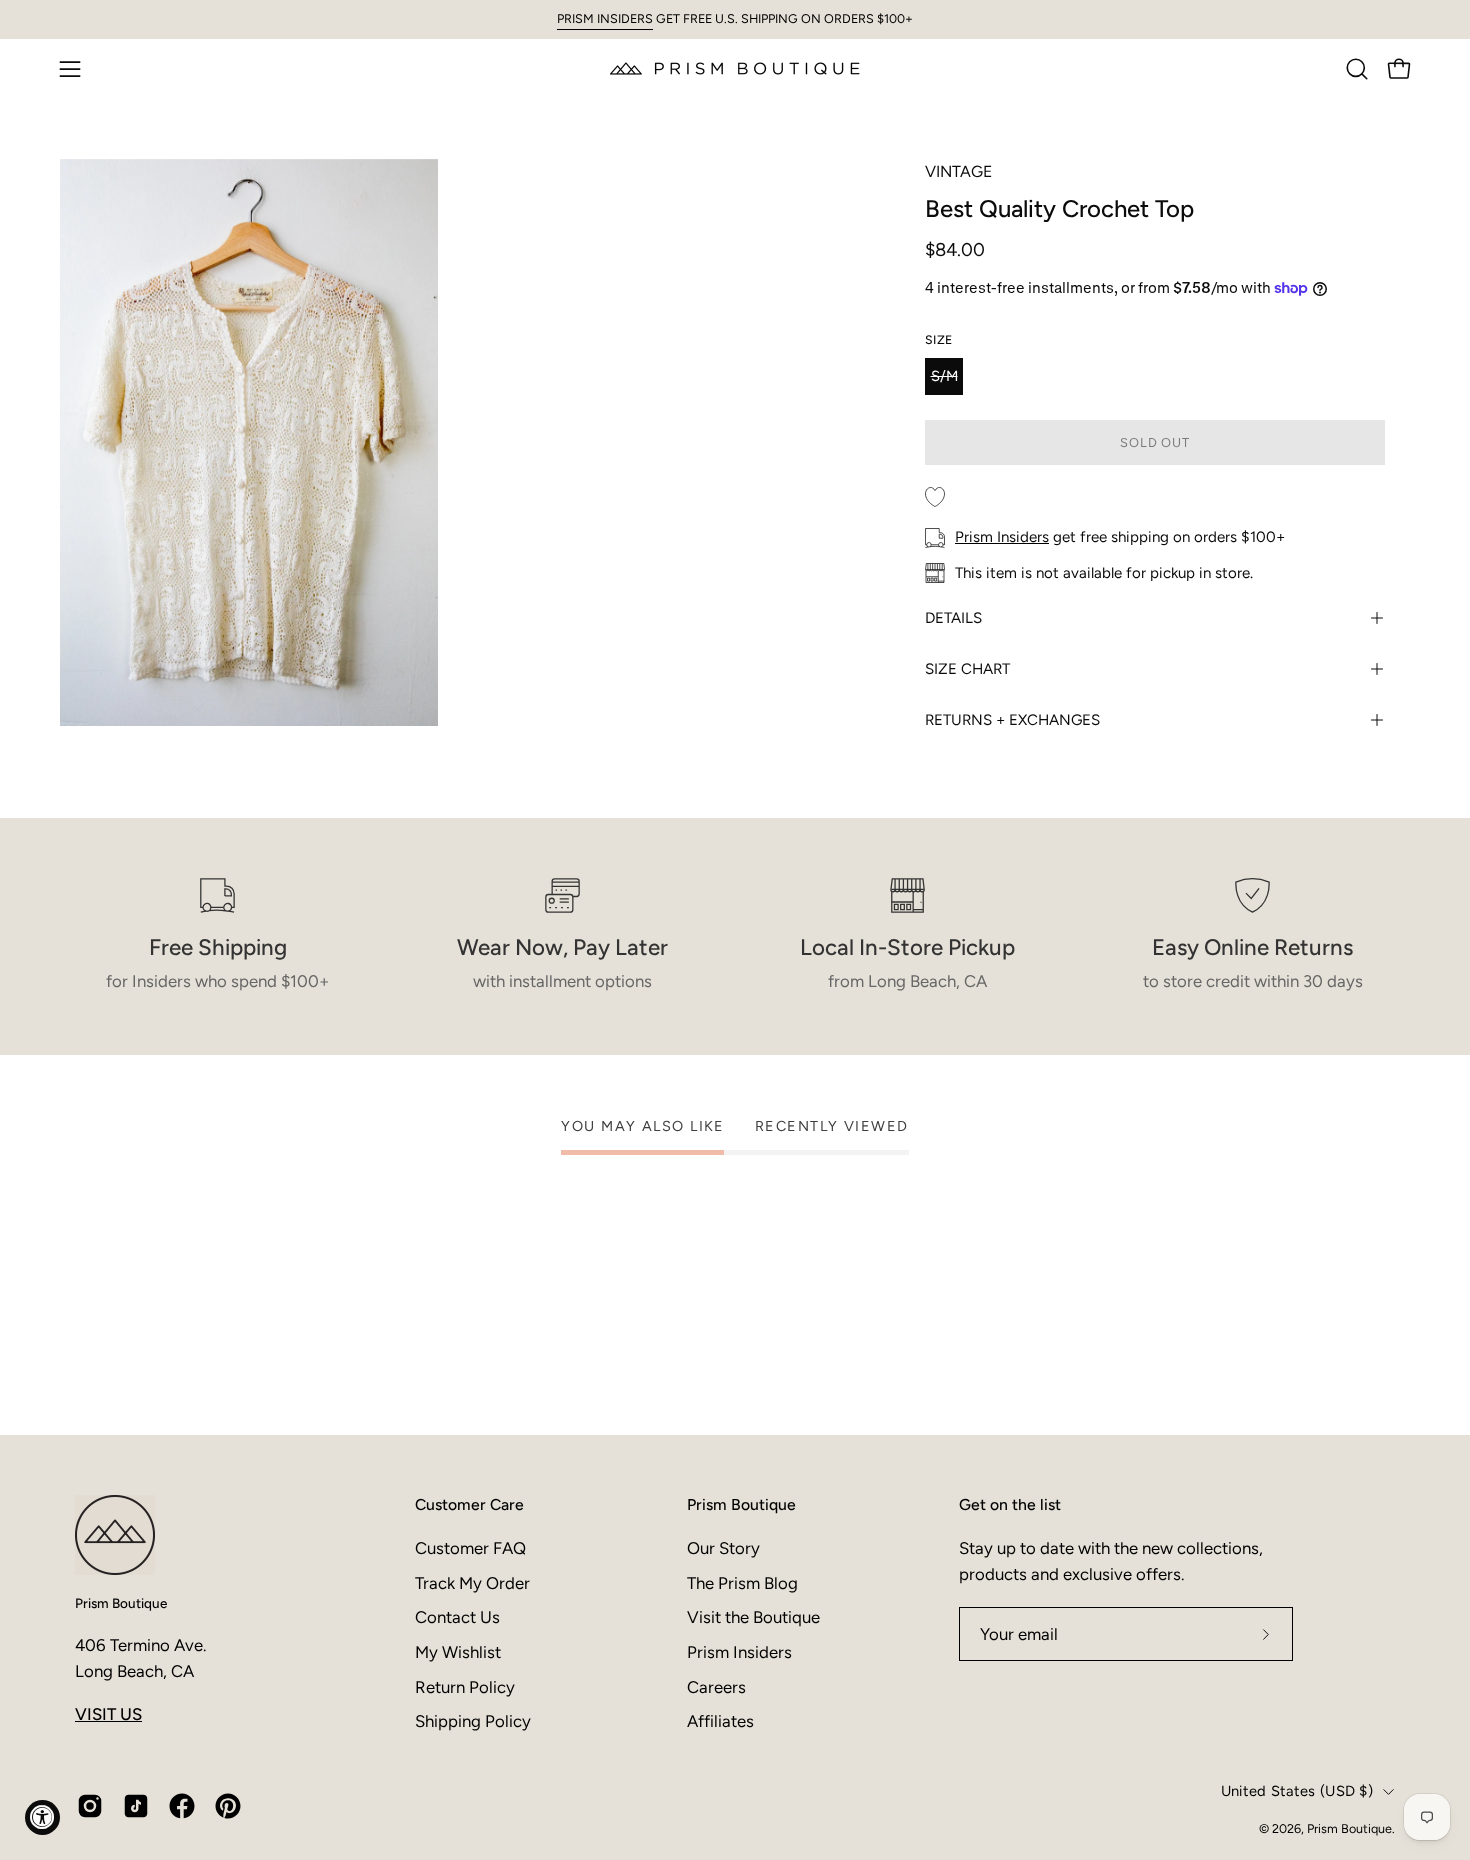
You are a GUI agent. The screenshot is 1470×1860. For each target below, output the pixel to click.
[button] (1357, 69)
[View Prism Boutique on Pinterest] (228, 1806)
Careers (716, 1686)
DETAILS (953, 618)
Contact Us (457, 1617)
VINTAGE (958, 171)
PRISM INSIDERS (605, 18)
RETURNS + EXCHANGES (1012, 720)
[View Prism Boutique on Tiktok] (136, 1806)
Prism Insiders (1002, 537)
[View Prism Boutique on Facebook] (182, 1806)
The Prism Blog (742, 1582)
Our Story (723, 1548)
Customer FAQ (470, 1548)
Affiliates (720, 1721)
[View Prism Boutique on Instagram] (90, 1806)
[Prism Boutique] (735, 68)
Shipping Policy (473, 1721)
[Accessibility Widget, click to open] (42, 1817)
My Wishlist (458, 1651)
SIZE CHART (967, 669)
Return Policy (465, 1686)
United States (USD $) (1297, 1791)
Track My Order (472, 1582)
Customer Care (469, 1504)
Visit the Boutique (753, 1617)
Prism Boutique (121, 1603)
